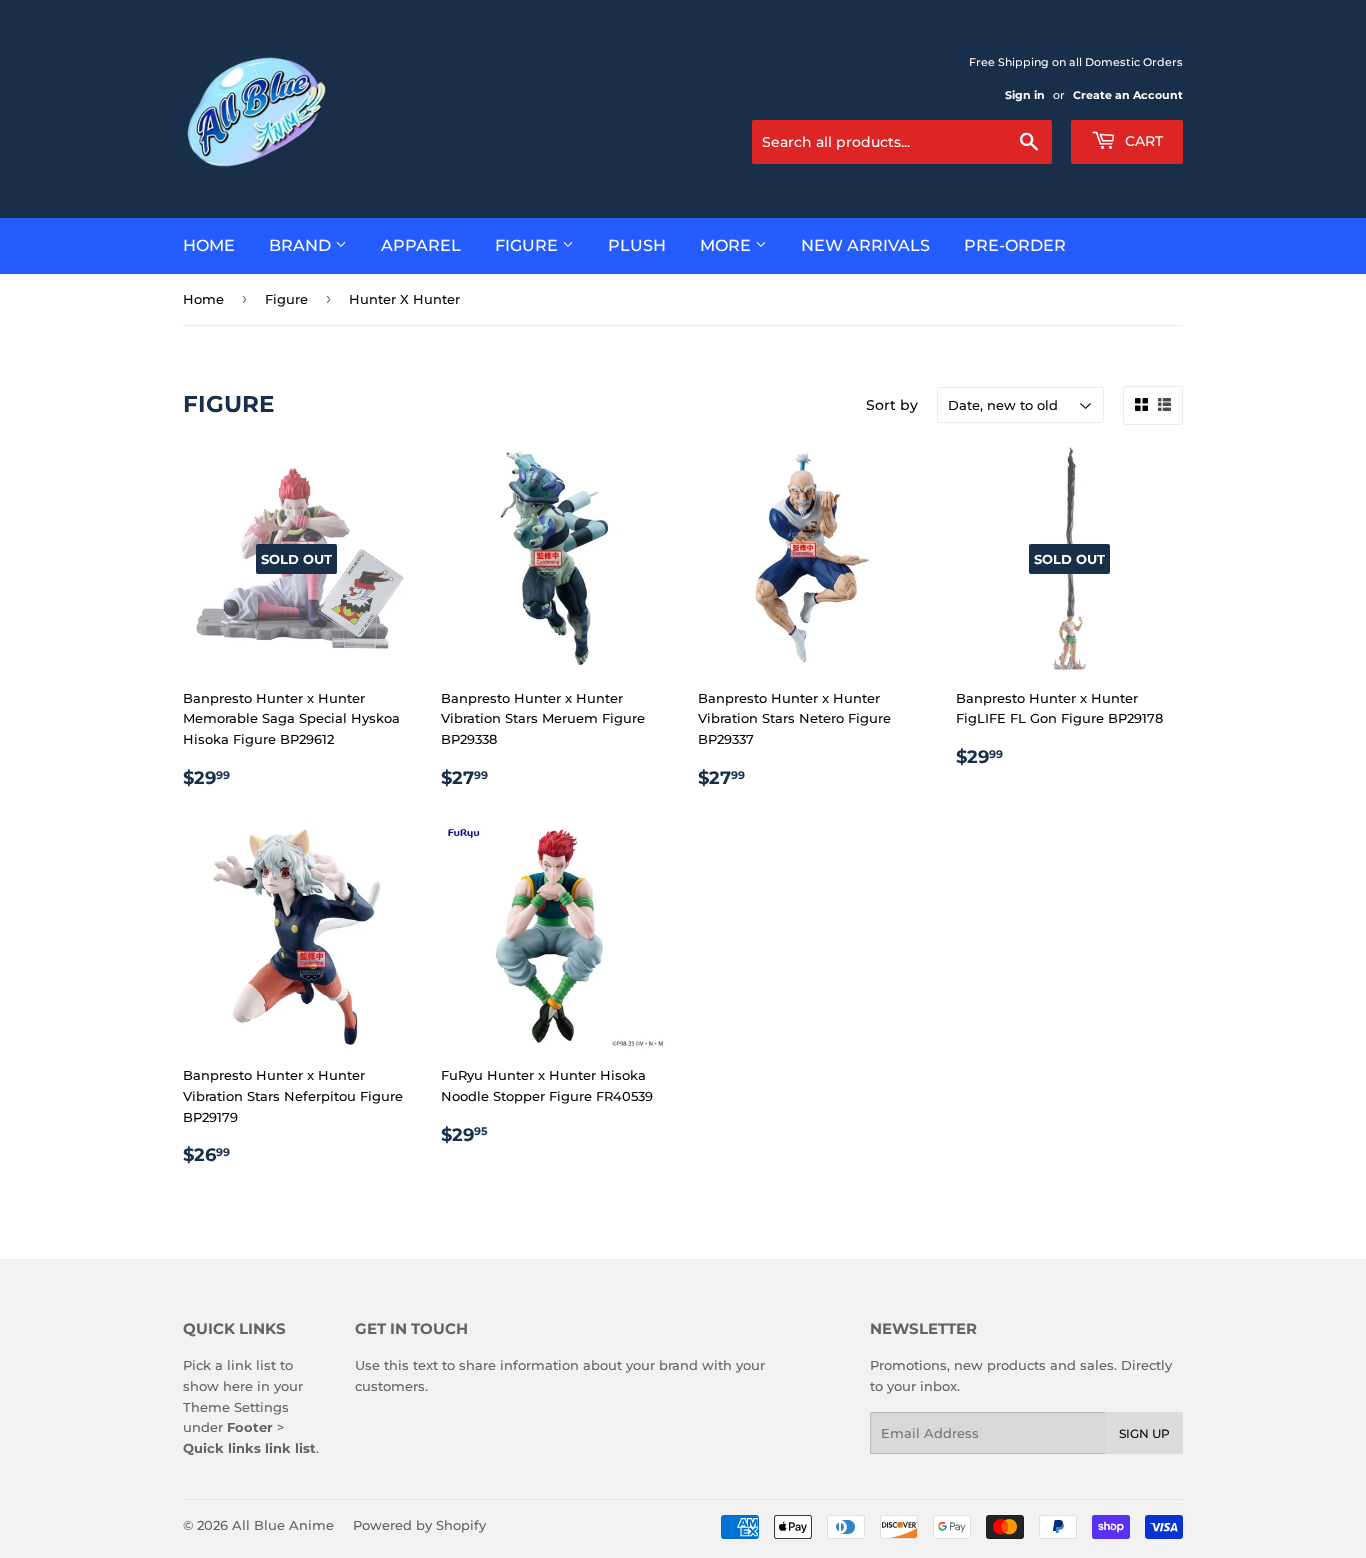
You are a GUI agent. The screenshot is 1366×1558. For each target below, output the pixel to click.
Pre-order (1015, 245)
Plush (637, 245)
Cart (1142, 141)
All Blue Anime (283, 1525)
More (727, 245)
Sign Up (1144, 1433)
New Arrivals (865, 245)
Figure (528, 245)
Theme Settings (236, 1407)
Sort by (892, 405)
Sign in (1025, 95)
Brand (302, 245)
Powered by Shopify (419, 1525)
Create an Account (1128, 95)
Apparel (421, 245)
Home (209, 245)
